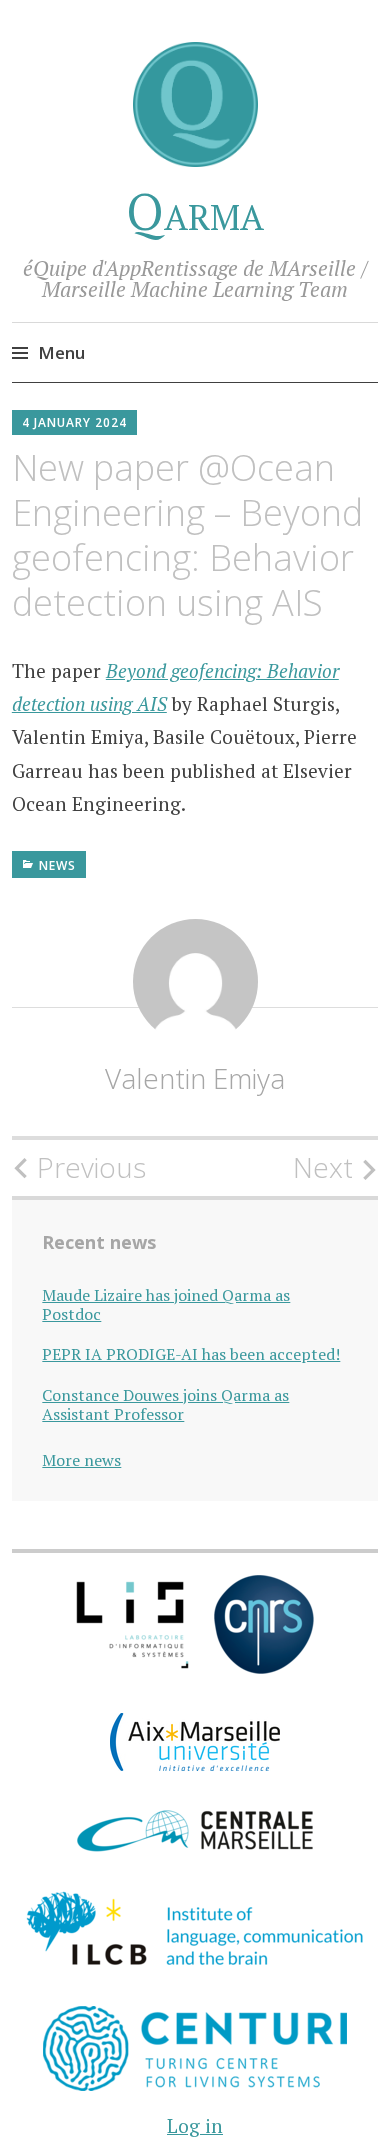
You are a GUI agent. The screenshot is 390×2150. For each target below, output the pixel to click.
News (57, 865)
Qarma (195, 211)
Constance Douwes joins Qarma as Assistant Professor (165, 1405)
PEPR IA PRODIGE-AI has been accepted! (191, 1354)
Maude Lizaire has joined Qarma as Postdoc (166, 1305)
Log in (195, 2125)
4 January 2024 (74, 422)
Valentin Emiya (195, 1078)
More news (81, 1460)
